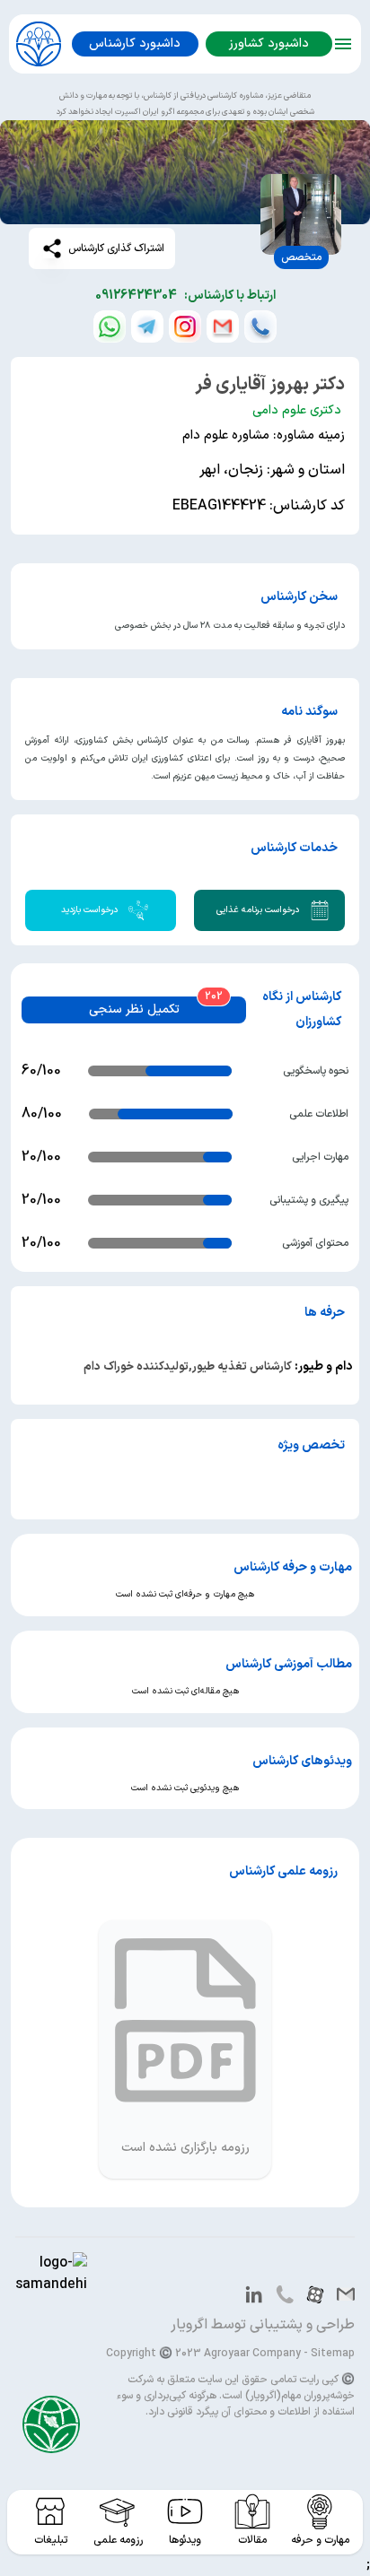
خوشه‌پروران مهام (318, 2396)
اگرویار (189, 2325)
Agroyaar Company (252, 2354)
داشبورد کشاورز (269, 44)
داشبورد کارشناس (135, 44)
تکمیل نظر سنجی (134, 1010)
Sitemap (333, 2354)
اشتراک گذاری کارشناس (116, 248)
